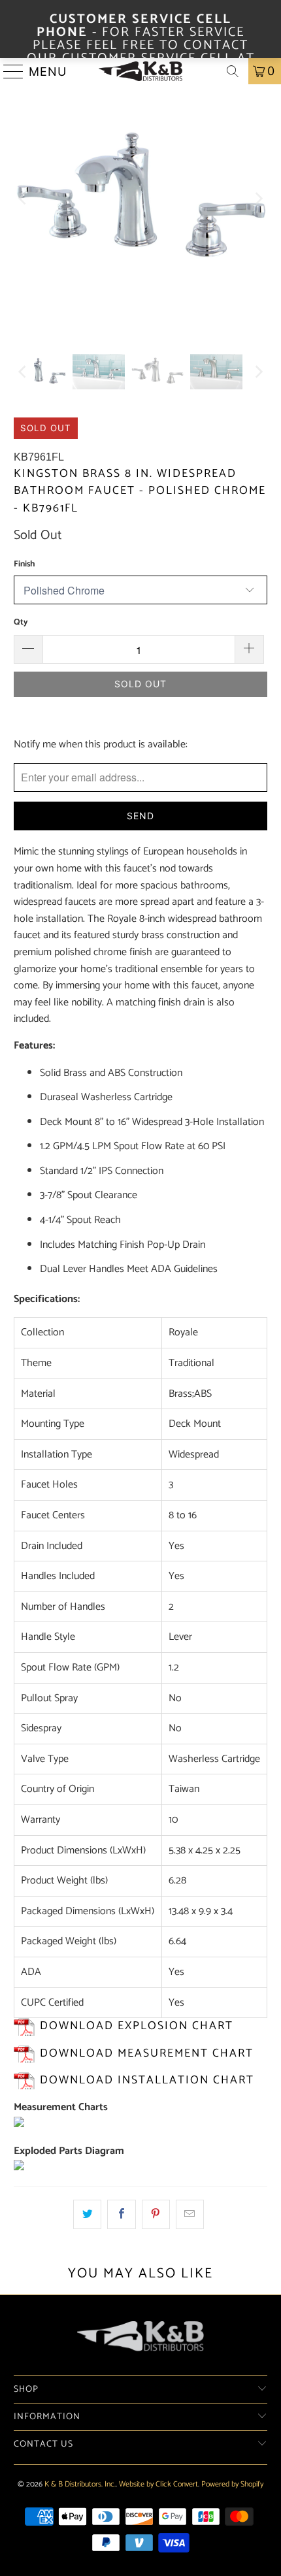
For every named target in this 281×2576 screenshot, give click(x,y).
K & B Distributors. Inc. (80, 2484)
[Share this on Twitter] (87, 2215)
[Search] (233, 71)
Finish (24, 564)
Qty (21, 622)
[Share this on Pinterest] (156, 2215)
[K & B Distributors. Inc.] (141, 71)
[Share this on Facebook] (121, 2215)
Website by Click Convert (158, 2484)
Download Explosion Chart (137, 2026)
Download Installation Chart (147, 2080)
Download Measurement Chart (147, 2054)
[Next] (257, 199)
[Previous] (24, 199)
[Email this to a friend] (190, 2215)
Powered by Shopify (232, 2484)
